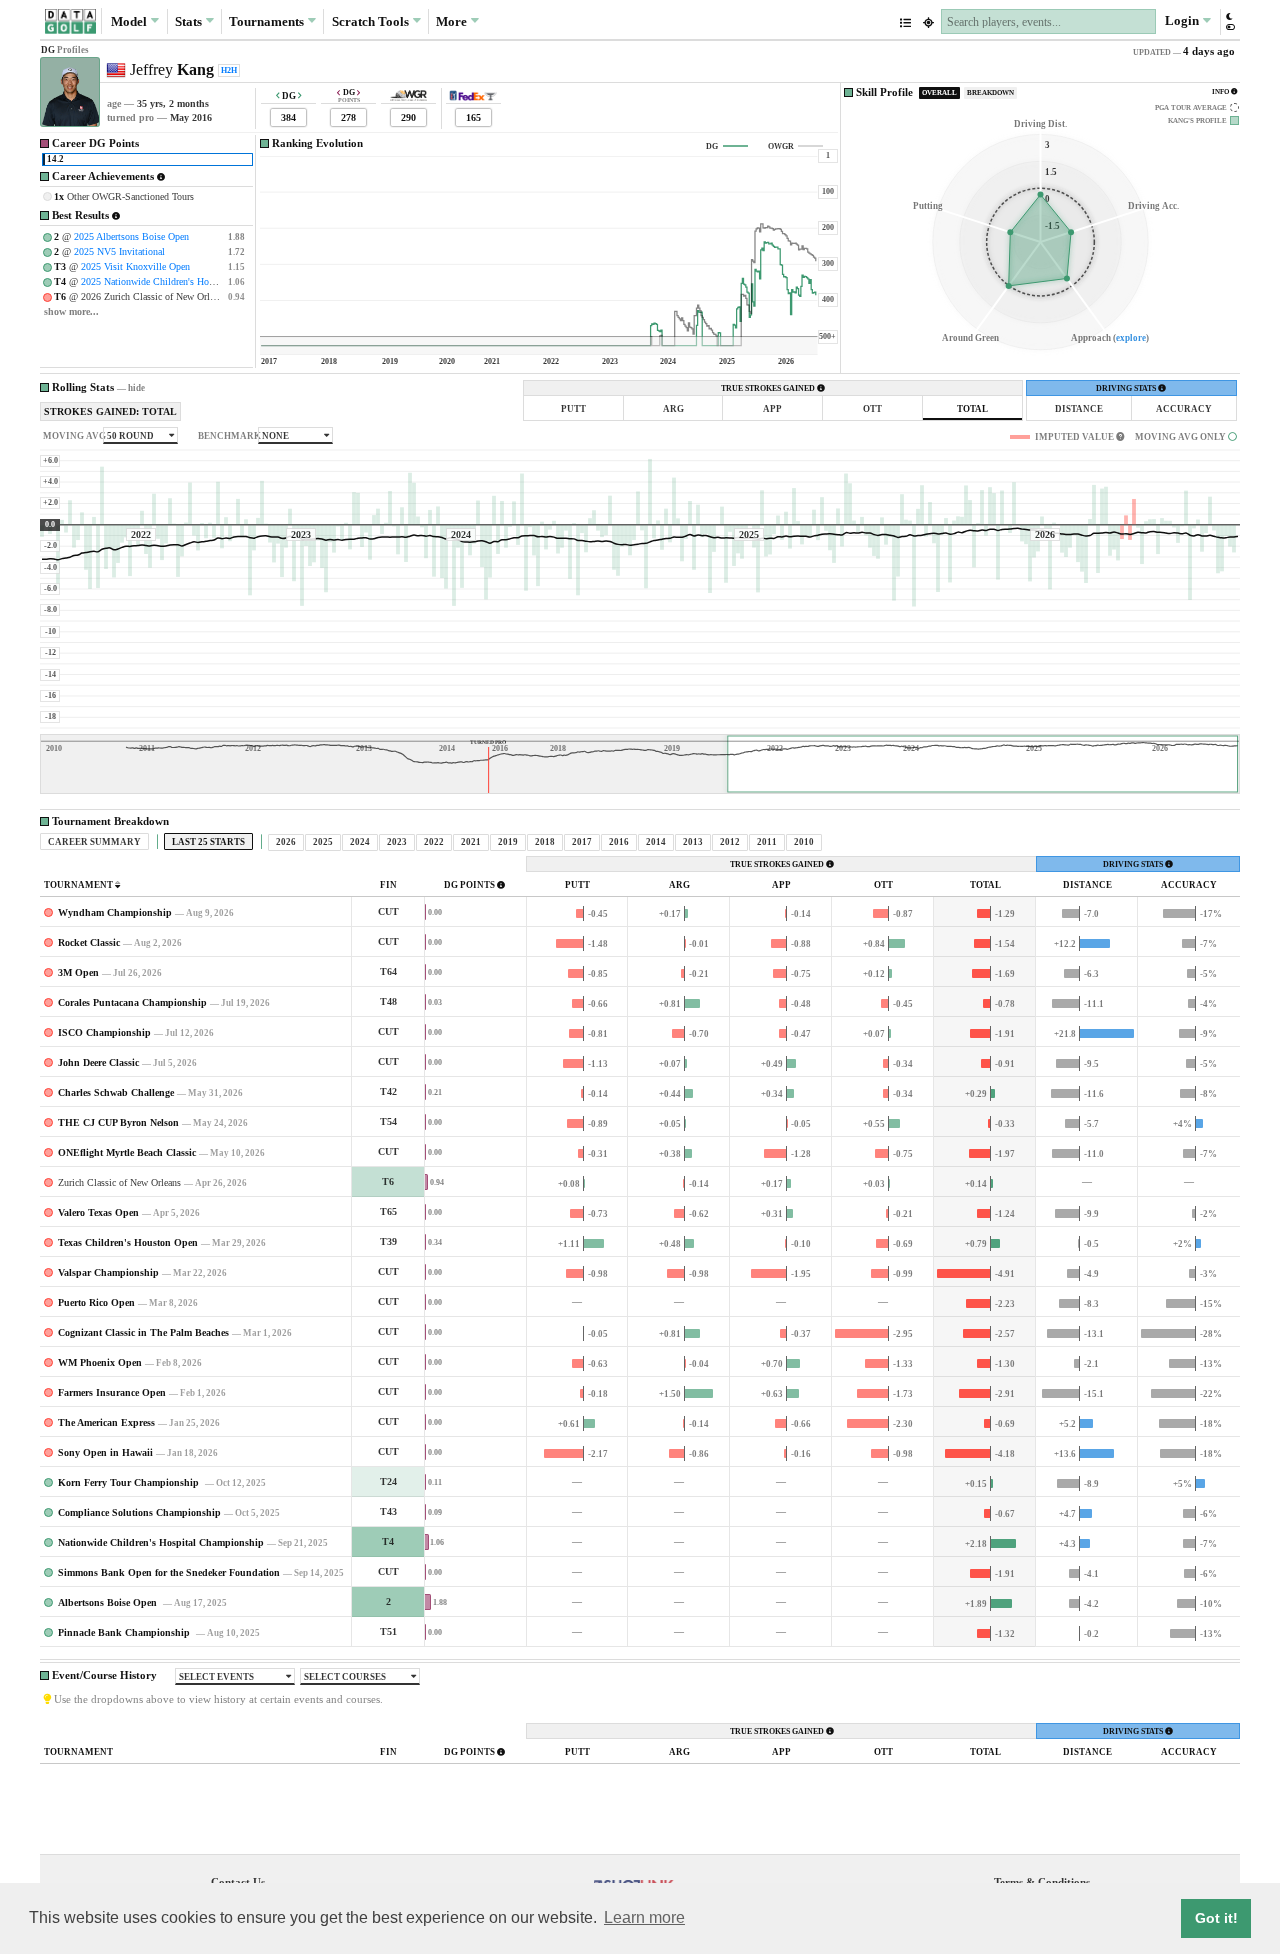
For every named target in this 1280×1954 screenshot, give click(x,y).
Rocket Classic (89, 942)
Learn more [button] (644, 1917)
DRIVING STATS (1127, 388)
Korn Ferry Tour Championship (130, 1482)
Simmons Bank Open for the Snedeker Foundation (169, 1572)
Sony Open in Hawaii (105, 1452)
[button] (1229, 21)
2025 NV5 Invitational (119, 251)
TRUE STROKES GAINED (769, 388)
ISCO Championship (104, 1032)
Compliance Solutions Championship (139, 1512)
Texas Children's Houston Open (128, 1242)
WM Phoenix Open (100, 1362)
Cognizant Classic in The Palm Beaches (143, 1332)
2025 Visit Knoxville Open (135, 266)
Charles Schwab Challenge (116, 1092)
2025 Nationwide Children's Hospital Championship (187, 281)
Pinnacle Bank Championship (125, 1632)
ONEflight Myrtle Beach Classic (127, 1152)
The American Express (106, 1422)
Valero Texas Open (98, 1212)
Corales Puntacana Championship (132, 1002)
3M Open (78, 972)
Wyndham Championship (115, 912)
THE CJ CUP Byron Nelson (118, 1122)
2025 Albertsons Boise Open (131, 236)
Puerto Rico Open (96, 1302)
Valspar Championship (108, 1272)
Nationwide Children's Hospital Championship (161, 1542)
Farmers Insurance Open (112, 1392)
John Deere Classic (98, 1062)
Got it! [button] (1216, 1918)
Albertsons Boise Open (109, 1602)
